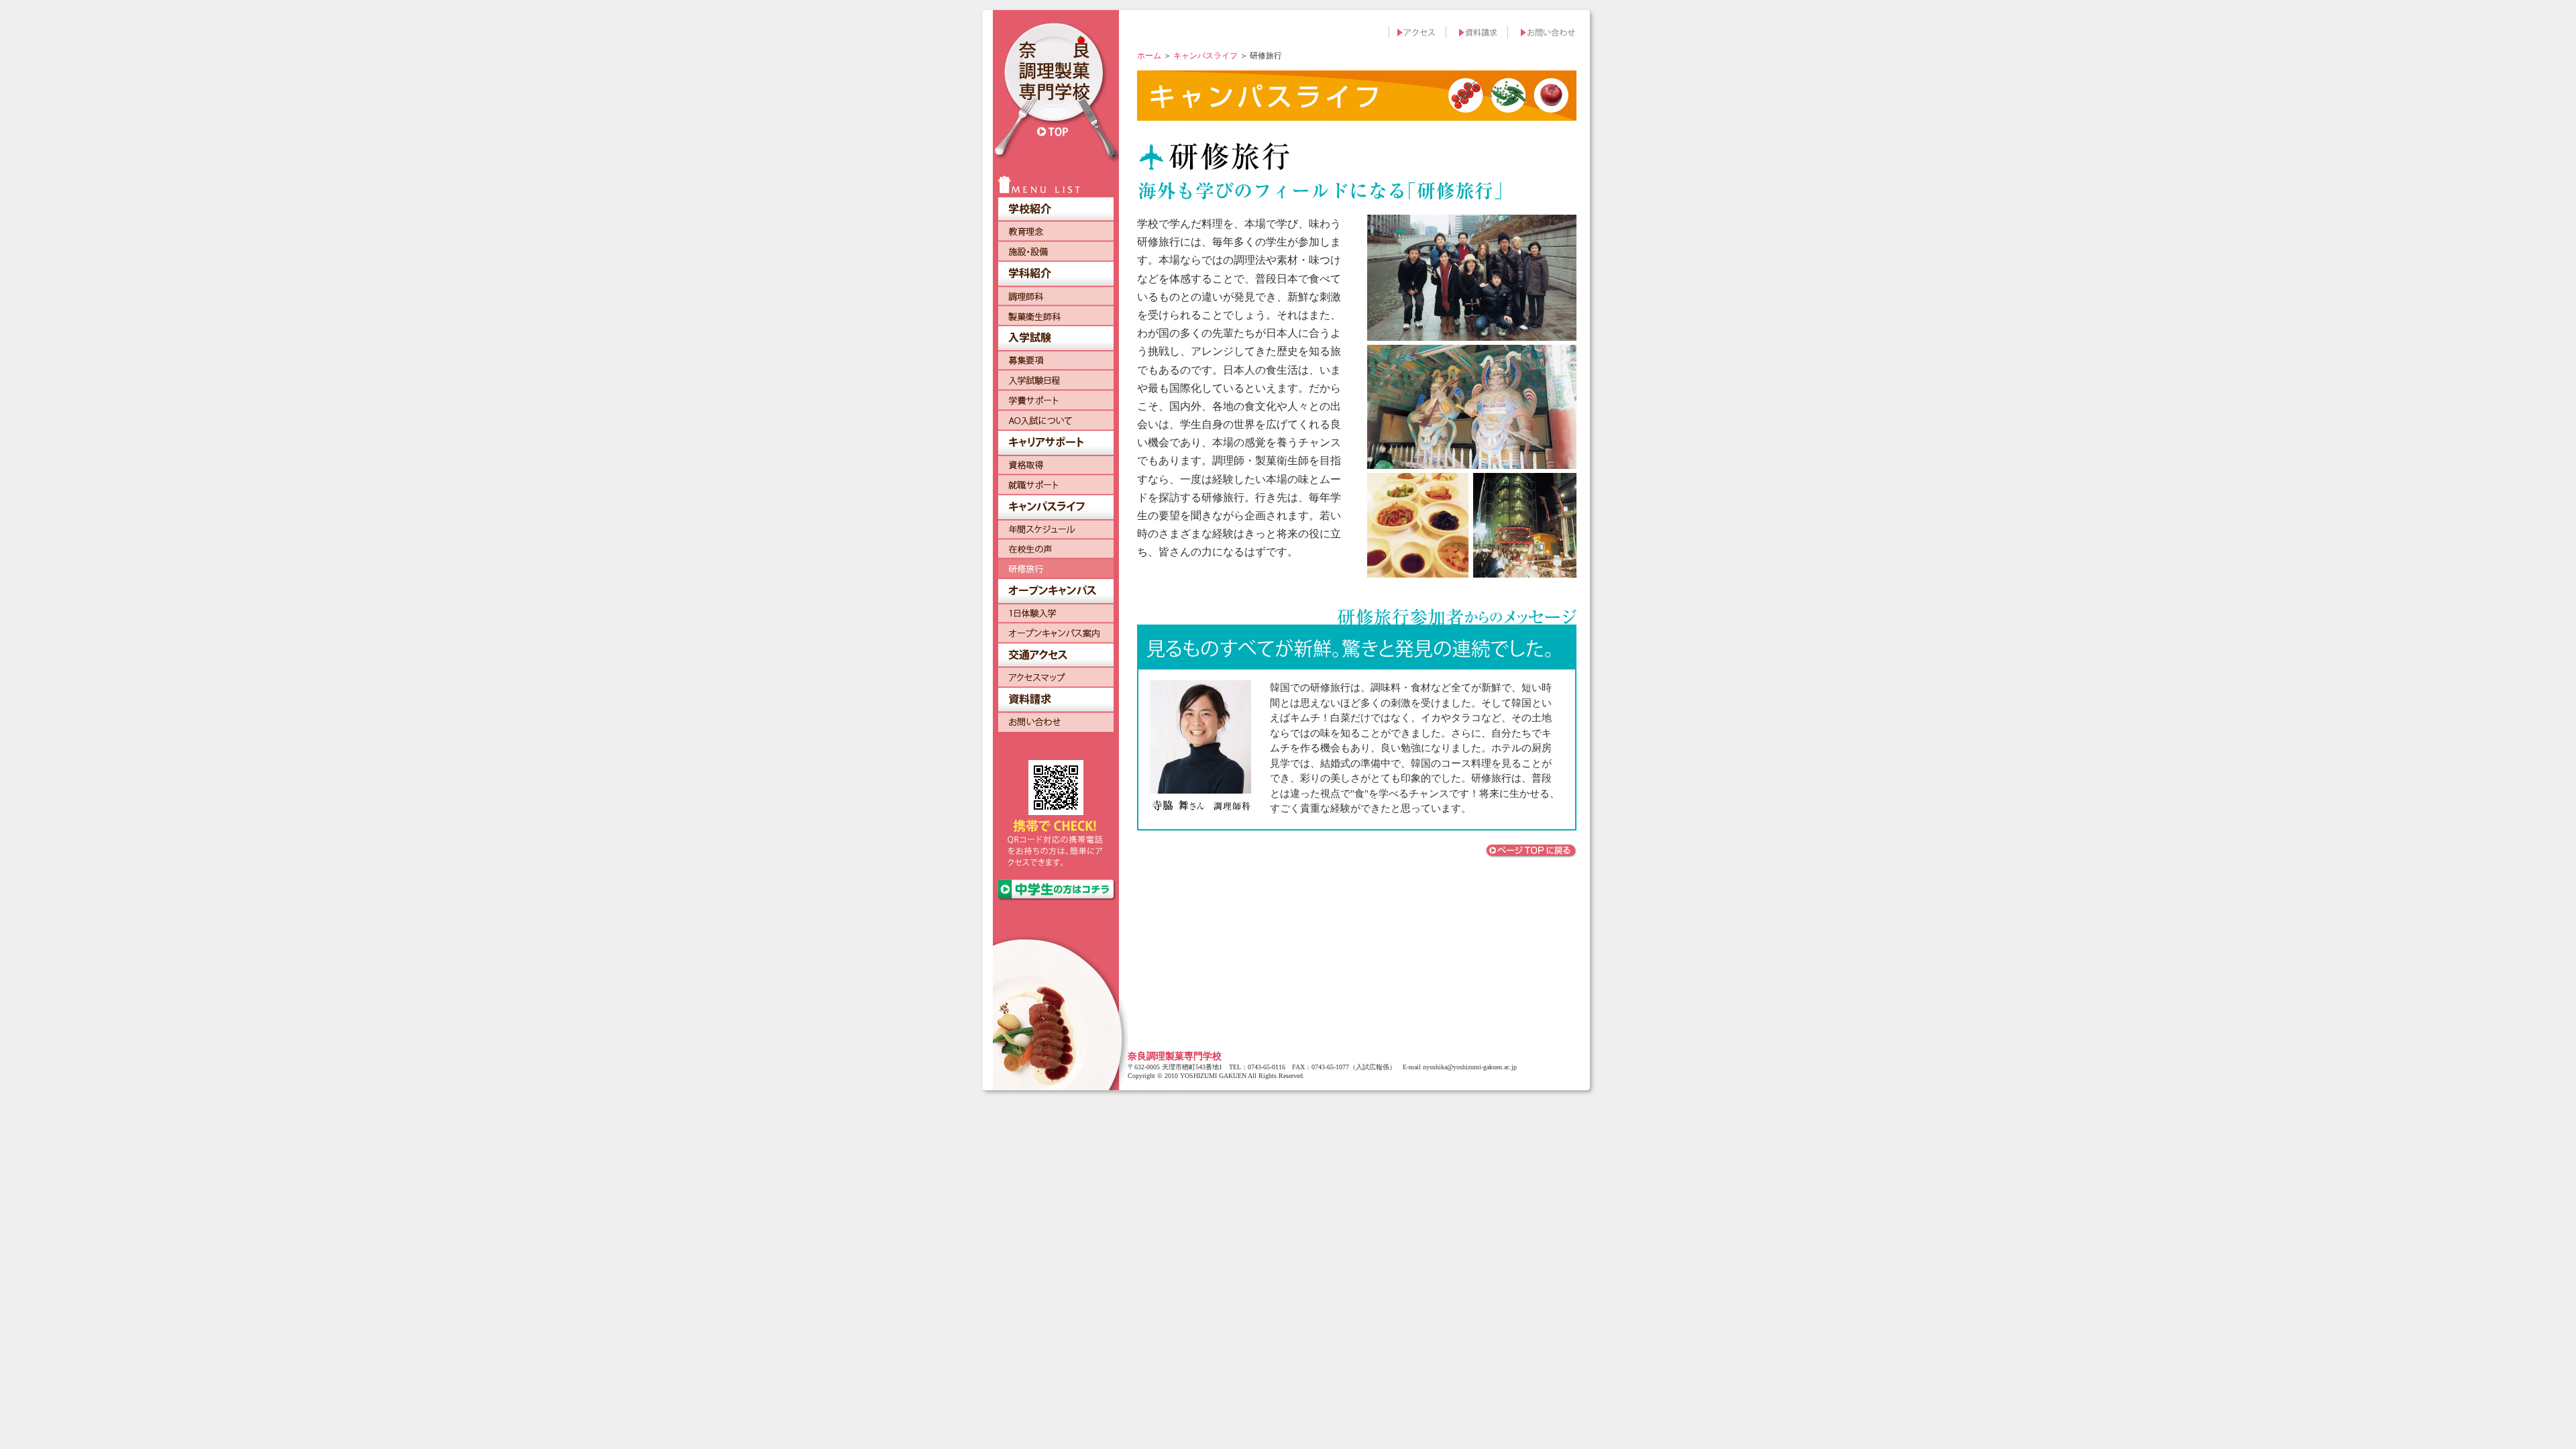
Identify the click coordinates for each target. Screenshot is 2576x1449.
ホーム (1149, 56)
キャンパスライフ (1205, 56)
